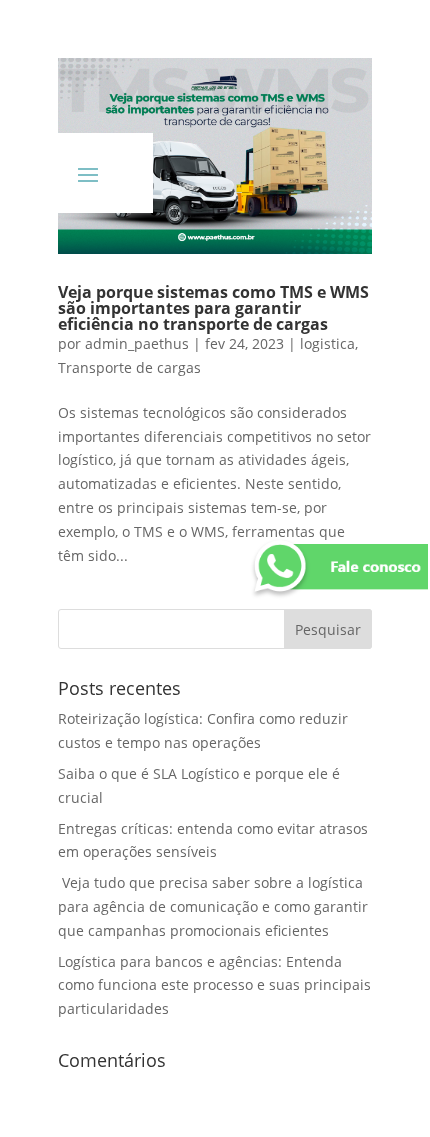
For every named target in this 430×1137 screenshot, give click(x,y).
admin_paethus (137, 343)
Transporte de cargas (129, 367)
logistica (327, 343)
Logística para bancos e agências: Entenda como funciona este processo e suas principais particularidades (214, 985)
